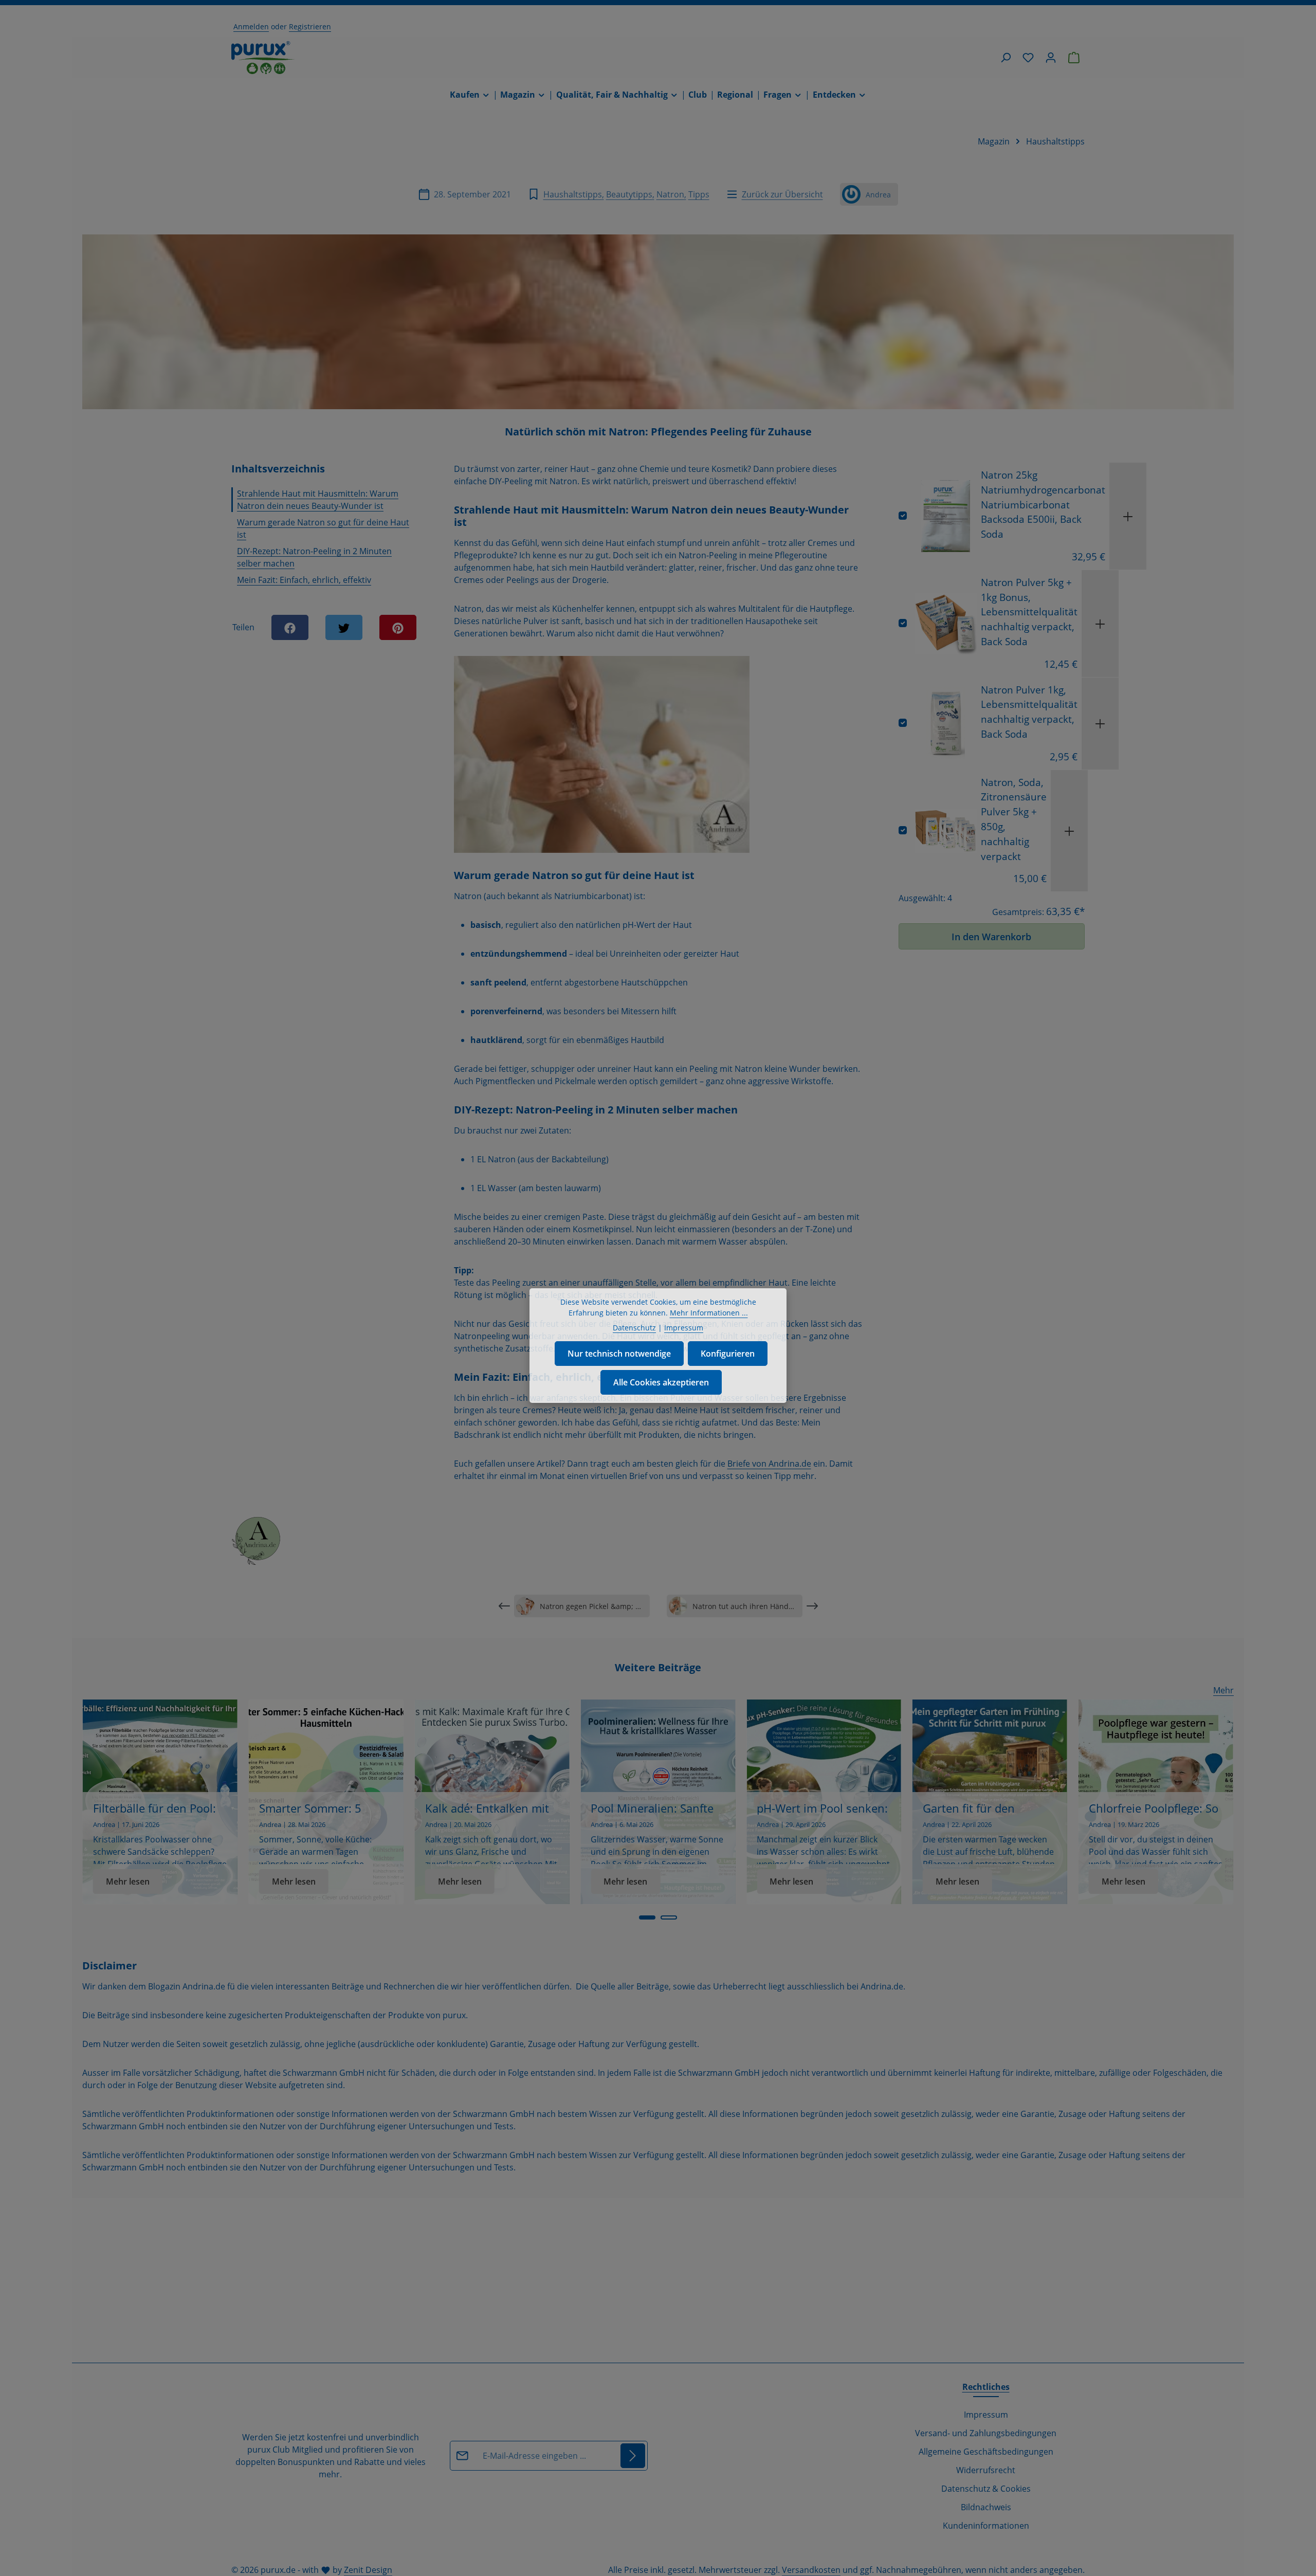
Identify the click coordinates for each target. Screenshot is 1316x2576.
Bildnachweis (986, 2507)
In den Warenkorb (991, 936)
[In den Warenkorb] (1128, 516)
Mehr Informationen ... (709, 1313)
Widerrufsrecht (986, 2470)
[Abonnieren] (633, 2456)
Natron (670, 194)
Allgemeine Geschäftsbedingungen (986, 2452)
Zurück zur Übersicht (782, 194)
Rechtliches (986, 2387)
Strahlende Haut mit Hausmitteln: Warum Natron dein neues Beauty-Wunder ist (318, 500)
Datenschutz (634, 1328)
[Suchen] (1006, 58)
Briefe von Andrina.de (769, 1464)
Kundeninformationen (986, 2526)
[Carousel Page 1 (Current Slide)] (647, 1917)
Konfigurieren (728, 1354)
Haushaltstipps (573, 194)
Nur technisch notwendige (619, 1354)
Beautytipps (629, 194)
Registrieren (310, 26)
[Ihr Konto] (1051, 58)
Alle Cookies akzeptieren (661, 1382)
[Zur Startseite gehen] (263, 58)
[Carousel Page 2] (669, 1917)
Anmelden (251, 26)
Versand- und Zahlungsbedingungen (986, 2433)
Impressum (986, 2415)
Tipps (699, 194)
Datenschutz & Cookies (986, 2489)
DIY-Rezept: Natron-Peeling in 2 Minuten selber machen (314, 557)
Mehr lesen (128, 1881)
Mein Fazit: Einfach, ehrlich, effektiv (304, 580)
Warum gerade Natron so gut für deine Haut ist (323, 528)
